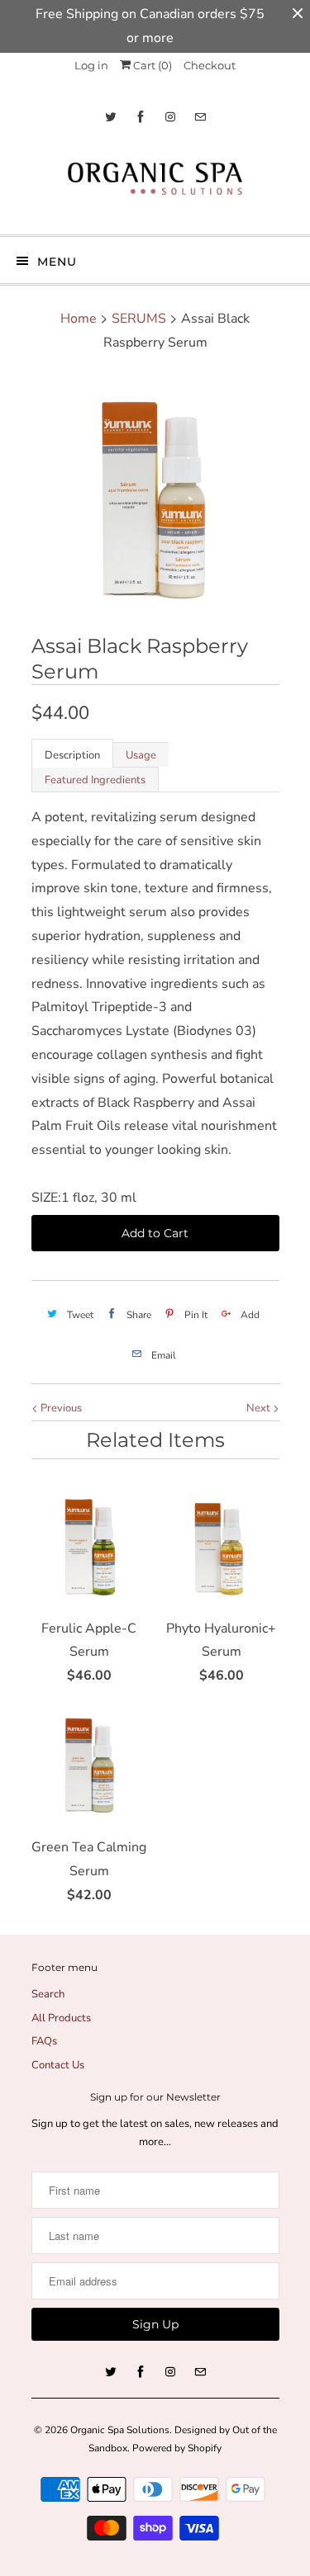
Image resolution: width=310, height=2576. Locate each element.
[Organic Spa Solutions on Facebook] (141, 117)
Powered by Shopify (177, 2448)
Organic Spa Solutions (120, 2430)
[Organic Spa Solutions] (155, 183)
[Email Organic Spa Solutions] (200, 117)
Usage (141, 755)
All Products (61, 2018)
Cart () (151, 65)
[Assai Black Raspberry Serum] (155, 496)
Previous (60, 1408)
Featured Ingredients (95, 780)
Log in (91, 65)
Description (72, 755)
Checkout (210, 65)
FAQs (44, 2041)
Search (48, 1994)
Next (260, 1408)
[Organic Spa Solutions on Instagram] (170, 117)
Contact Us (58, 2065)
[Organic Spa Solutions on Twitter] (111, 117)
